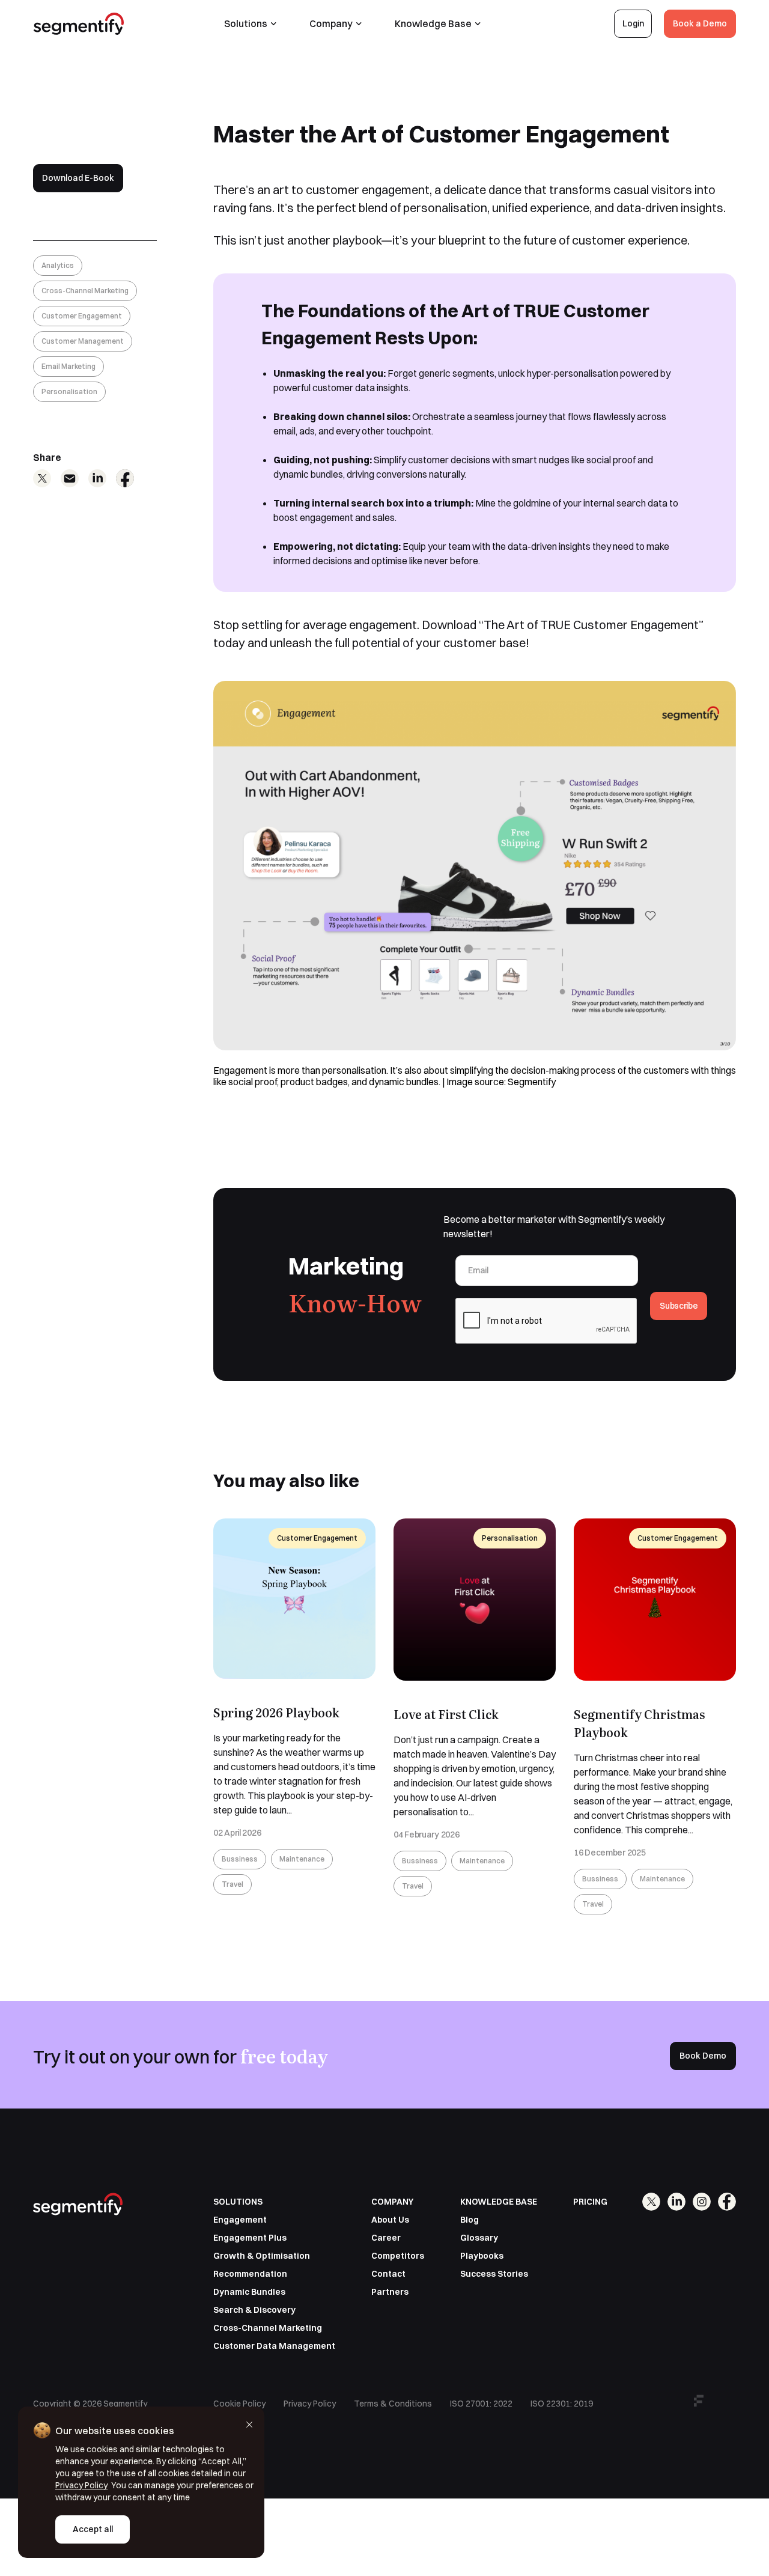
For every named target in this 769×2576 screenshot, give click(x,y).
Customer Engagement (82, 316)
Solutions (246, 23)
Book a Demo (700, 23)
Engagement (240, 2220)
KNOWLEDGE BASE (499, 2202)
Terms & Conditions (393, 2404)
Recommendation (250, 2274)
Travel (233, 1884)
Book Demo (703, 2056)
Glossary (479, 2238)
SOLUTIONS (238, 2202)
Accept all (93, 2529)
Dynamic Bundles (249, 2292)
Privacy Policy (310, 2404)
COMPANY (392, 2202)
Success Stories (494, 2274)
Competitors (398, 2256)
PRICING (590, 2202)
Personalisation (69, 391)
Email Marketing (68, 366)
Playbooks (482, 2256)
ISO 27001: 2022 (481, 2404)
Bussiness (240, 1859)
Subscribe (679, 1306)
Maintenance (302, 1859)
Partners (390, 2292)
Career (386, 2238)
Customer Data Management (274, 2346)
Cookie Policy (239, 2404)
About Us (390, 2220)
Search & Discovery (254, 2310)
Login (633, 23)
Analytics (58, 265)
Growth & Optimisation (262, 2256)
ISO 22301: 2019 (562, 2404)
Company (331, 23)
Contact (388, 2274)
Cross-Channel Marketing (85, 291)
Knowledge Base (433, 23)
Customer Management (83, 341)
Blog (470, 2220)
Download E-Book (78, 178)
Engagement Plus (250, 2238)
